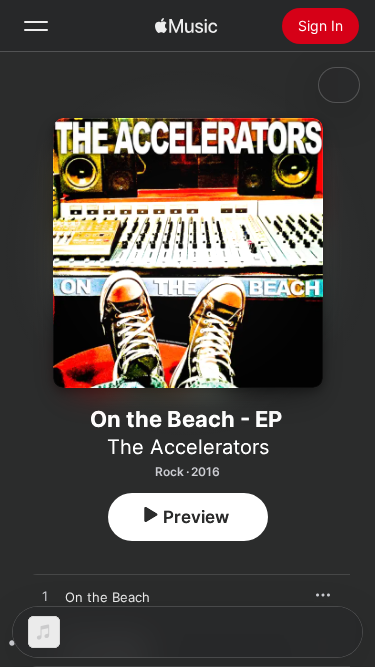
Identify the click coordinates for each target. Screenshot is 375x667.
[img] (186, 26)
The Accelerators (188, 447)
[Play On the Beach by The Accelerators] (45, 597)
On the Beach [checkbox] (107, 597)
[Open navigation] (36, 26)
